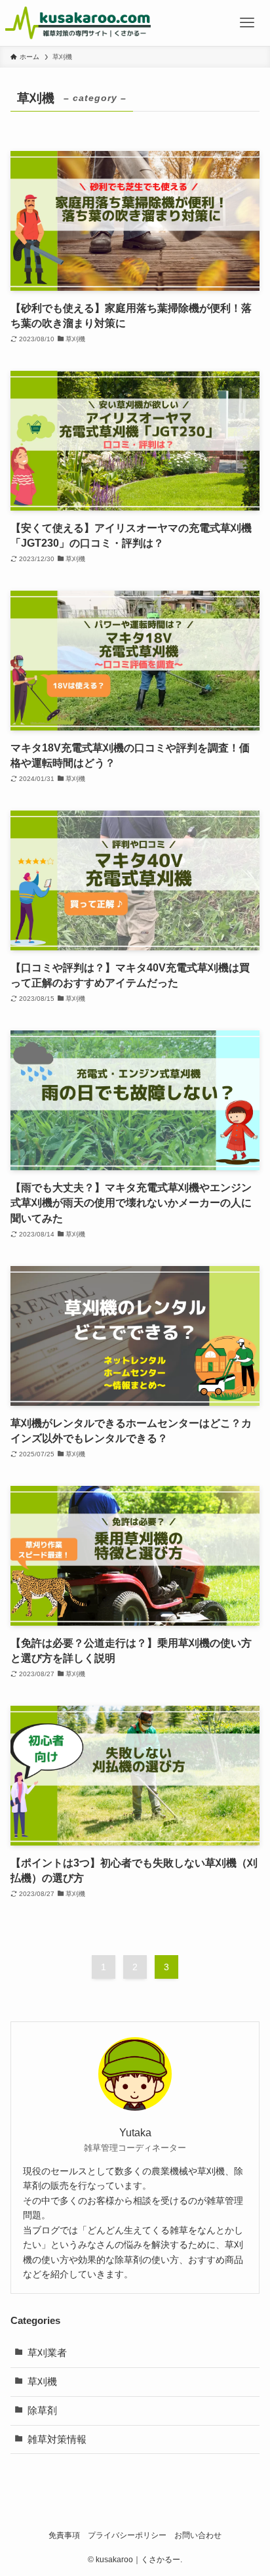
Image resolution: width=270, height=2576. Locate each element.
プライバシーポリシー (127, 2535)
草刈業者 (47, 2353)
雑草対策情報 (57, 2439)
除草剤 (42, 2411)
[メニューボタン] (247, 23)
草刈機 (42, 2382)
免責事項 (64, 2535)
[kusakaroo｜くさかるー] (78, 23)
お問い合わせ (198, 2535)
